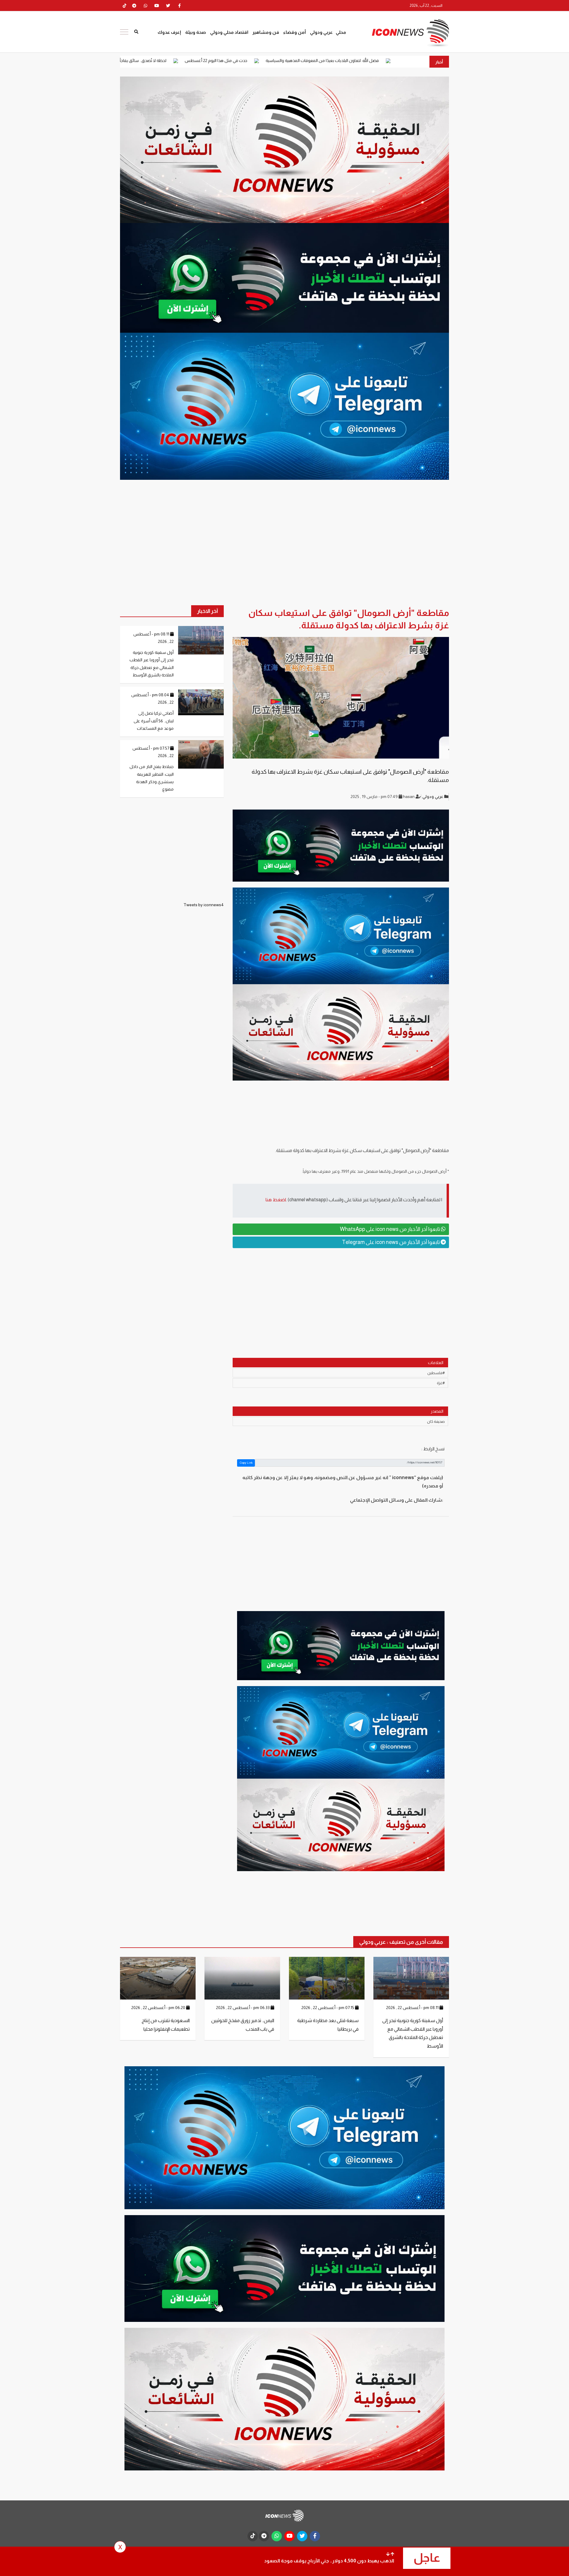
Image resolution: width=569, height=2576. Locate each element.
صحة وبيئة (196, 32)
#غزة (441, 1383)
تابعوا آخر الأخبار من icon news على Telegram (391, 1242)
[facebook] (179, 6)
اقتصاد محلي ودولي (229, 32)
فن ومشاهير (266, 32)
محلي (341, 32)
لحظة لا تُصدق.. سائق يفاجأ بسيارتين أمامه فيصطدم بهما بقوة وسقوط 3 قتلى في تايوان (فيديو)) (217, 60)
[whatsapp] (146, 6)
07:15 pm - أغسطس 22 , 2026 (328, 2008)
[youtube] (157, 6)
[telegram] (134, 6)
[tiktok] (253, 2536)
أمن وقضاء (295, 32)
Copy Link (246, 1463)
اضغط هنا (276, 1200)
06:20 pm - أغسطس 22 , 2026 (159, 2008)
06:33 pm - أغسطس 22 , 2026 (243, 2008)
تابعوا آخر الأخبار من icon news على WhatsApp (390, 1229)
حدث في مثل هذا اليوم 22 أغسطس (351, 60)
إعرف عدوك (169, 32)
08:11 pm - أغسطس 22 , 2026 (413, 2008)
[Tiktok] (124, 6)
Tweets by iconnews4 (204, 905)
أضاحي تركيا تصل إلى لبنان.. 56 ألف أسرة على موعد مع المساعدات (154, 721)
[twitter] (168, 6)
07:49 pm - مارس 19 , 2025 (375, 796)
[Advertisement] (341, 1299)
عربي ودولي (321, 32)
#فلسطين (436, 1373)
